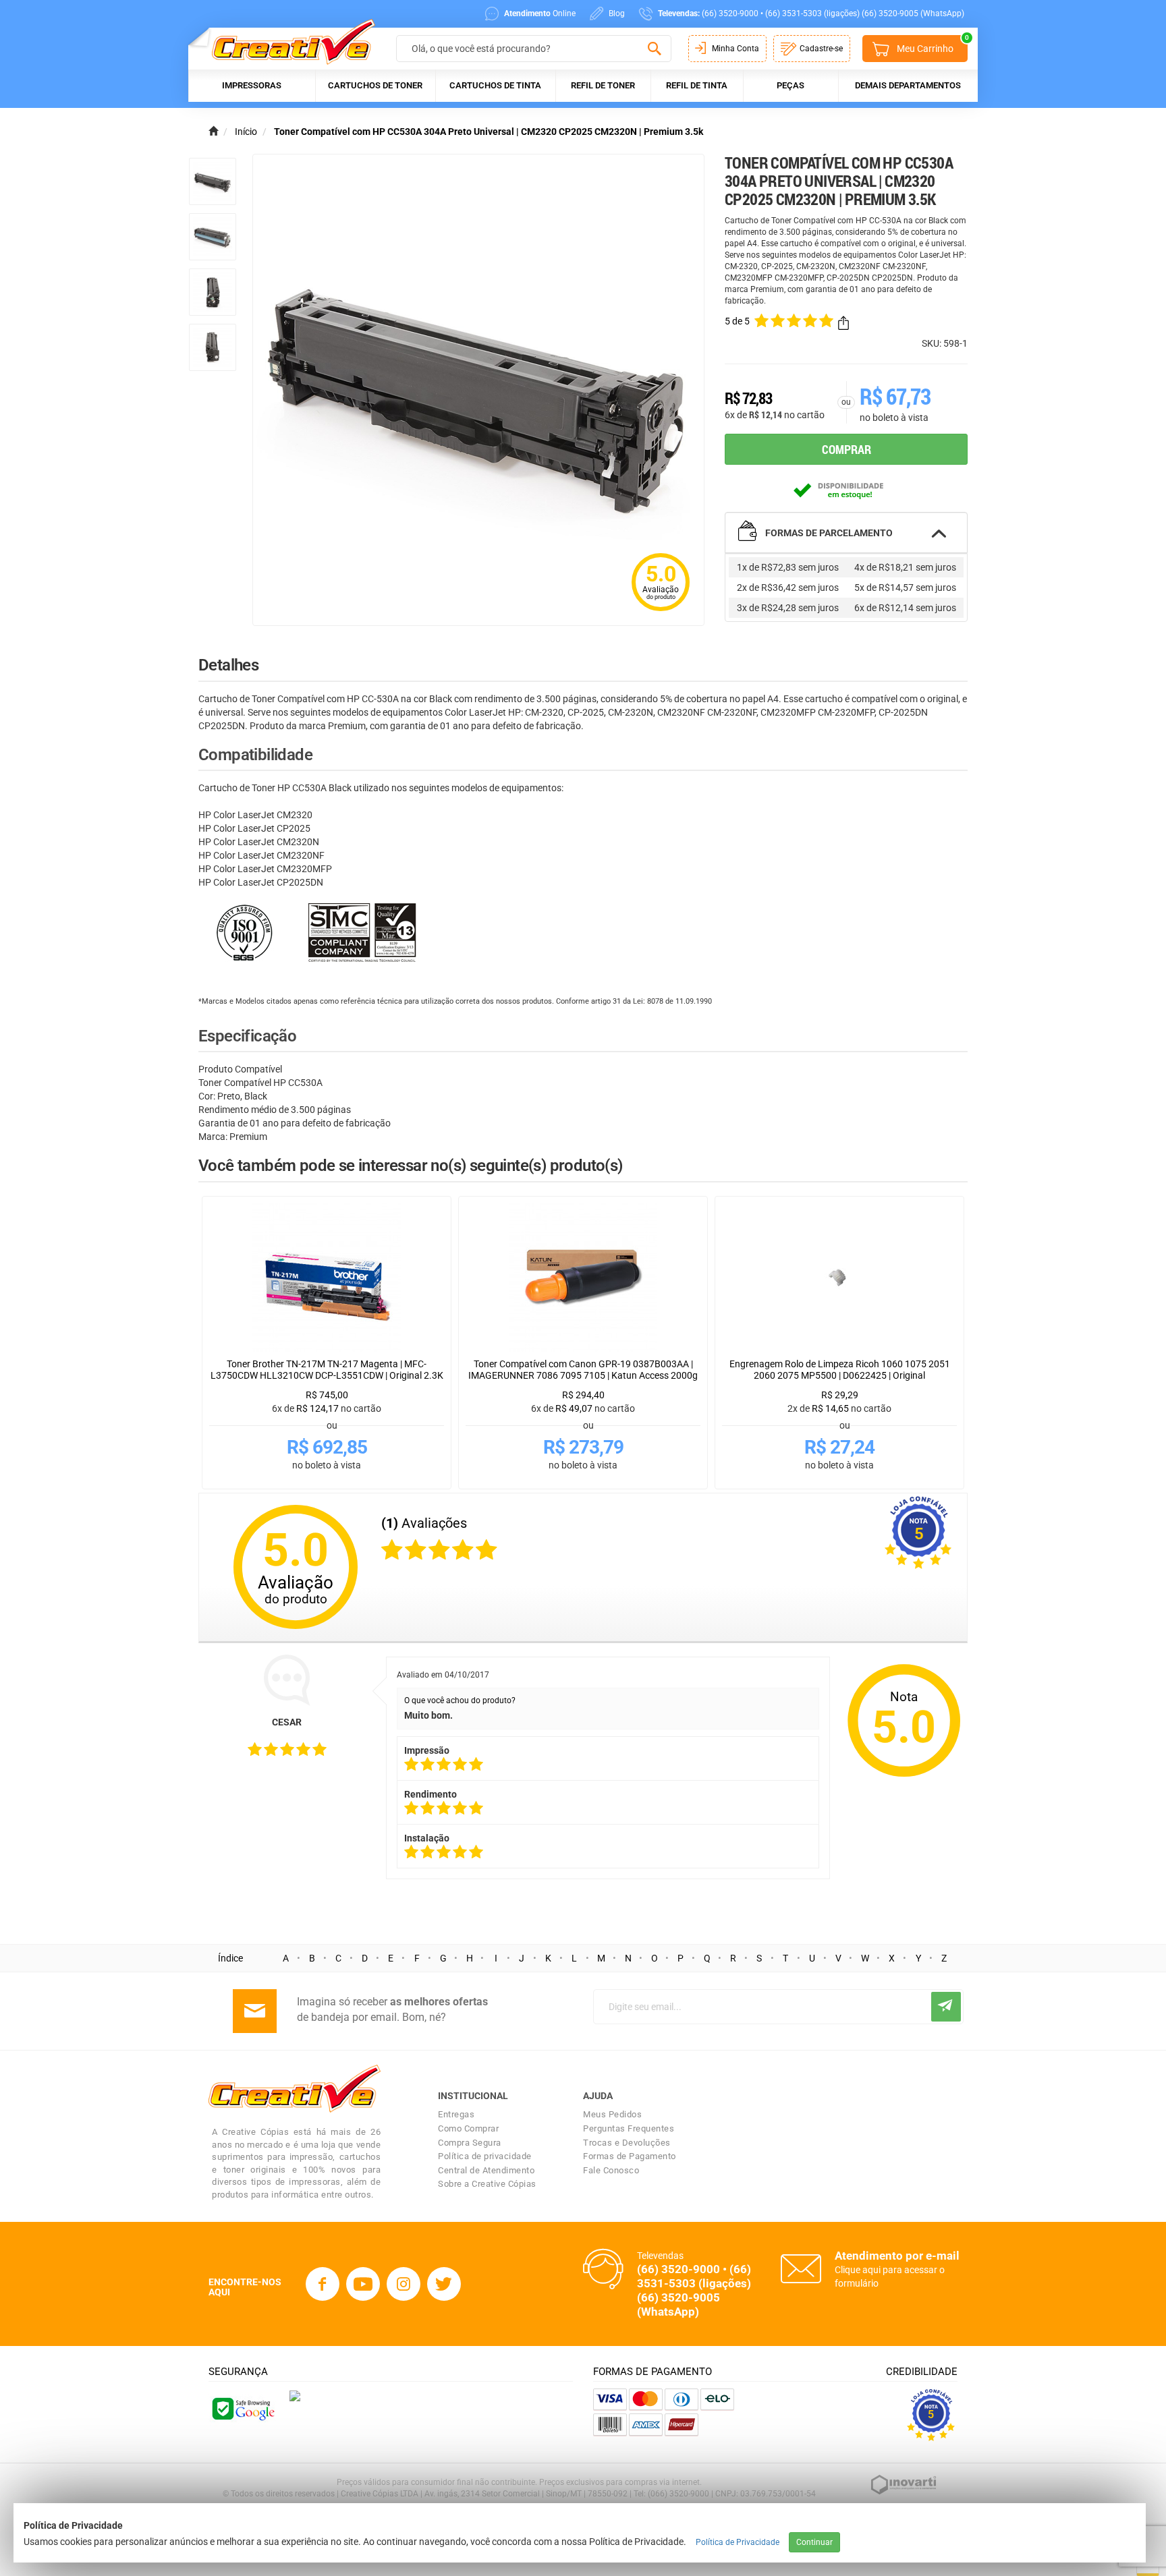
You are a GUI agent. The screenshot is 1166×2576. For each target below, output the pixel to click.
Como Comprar (468, 2128)
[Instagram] (404, 2284)
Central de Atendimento (486, 2170)
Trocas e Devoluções (627, 2143)
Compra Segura (470, 2143)
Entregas (456, 2114)
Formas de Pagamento (630, 2156)
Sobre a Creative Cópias (487, 2184)
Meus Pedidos (612, 2114)
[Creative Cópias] (287, 41)
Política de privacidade (485, 2156)
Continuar (814, 2542)
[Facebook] (323, 2284)
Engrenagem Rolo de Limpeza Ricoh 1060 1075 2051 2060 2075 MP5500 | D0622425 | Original (840, 1370)
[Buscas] (654, 49)
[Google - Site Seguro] (242, 2408)
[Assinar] (946, 2007)
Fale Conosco (611, 2170)
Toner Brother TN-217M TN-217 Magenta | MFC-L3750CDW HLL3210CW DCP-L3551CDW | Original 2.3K (327, 1370)
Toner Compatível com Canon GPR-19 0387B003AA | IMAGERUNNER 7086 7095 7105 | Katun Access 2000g (583, 1370)
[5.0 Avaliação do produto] (661, 612)
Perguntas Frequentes (629, 2128)
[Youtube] (363, 2284)
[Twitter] (444, 2284)
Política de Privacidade (738, 2542)
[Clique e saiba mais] (295, 2395)
